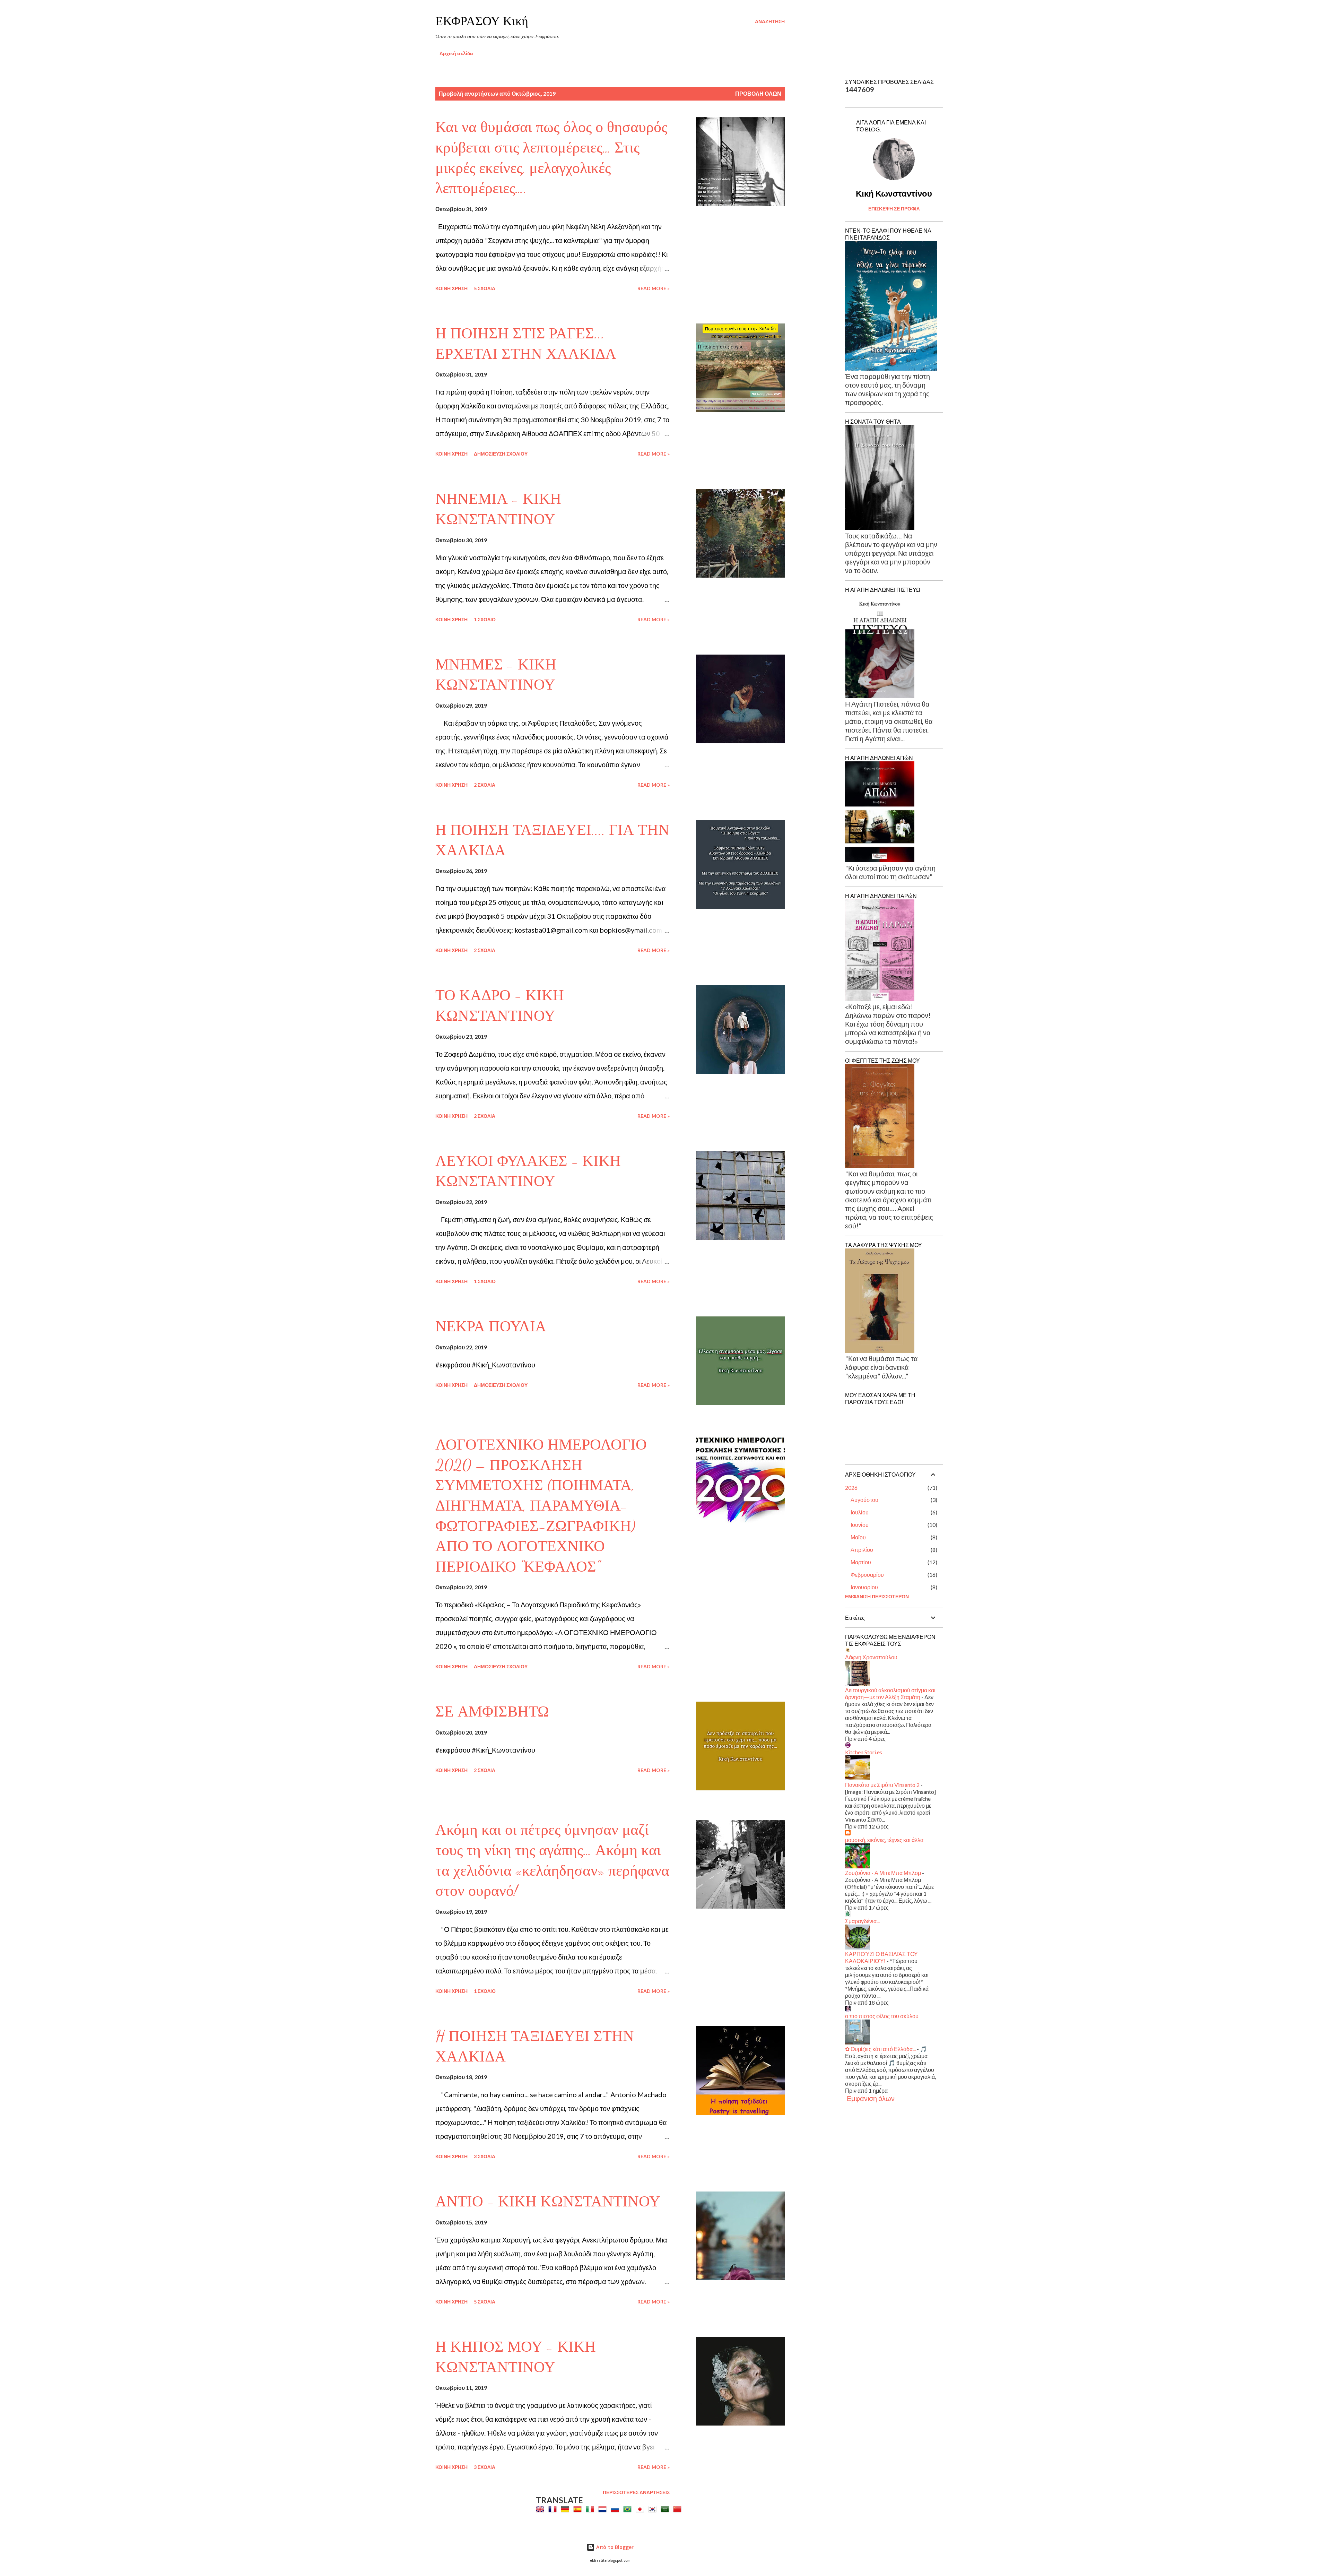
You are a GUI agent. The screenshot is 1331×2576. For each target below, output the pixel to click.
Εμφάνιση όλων (871, 2098)
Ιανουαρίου (864, 1587)
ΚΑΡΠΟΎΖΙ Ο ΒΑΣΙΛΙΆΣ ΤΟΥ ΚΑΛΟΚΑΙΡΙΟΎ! (881, 1957)
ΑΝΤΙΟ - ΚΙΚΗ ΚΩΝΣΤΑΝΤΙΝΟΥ (548, 2202)
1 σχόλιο (485, 619)
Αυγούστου (864, 1500)
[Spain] (579, 2509)
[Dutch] (604, 2509)
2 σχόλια (485, 785)
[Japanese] (641, 2509)
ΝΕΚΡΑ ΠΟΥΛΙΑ (491, 1326)
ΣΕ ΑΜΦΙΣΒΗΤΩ (492, 1712)
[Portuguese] (629, 2509)
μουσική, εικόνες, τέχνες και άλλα (884, 1840)
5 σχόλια (485, 288)
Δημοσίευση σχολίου (501, 454)
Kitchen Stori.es (864, 1752)
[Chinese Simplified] (679, 2509)
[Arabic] (666, 2509)
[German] (566, 2509)
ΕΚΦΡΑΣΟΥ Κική (482, 21)
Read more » (654, 288)
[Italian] (591, 2509)
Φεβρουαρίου (867, 1575)
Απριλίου (862, 1550)
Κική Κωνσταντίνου (894, 193)
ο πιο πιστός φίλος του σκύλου (882, 2016)
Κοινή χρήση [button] (451, 288)
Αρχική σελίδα (456, 53)
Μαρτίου (861, 1562)
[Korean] (654, 2509)
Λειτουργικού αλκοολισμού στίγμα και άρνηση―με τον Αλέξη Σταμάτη (890, 1693)
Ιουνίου (860, 1525)
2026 (851, 1488)
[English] (541, 2509)
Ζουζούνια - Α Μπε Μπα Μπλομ (883, 1873)
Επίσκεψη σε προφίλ (894, 209)
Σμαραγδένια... (862, 1921)
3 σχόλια (485, 2156)
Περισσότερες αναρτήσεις (636, 2492)
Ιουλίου (860, 1512)
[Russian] (616, 2509)
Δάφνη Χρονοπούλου (871, 1657)
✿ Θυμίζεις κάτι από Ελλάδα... (880, 2049)
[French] (554, 2509)
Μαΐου (858, 1537)
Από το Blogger (614, 2547)
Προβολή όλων (758, 93)
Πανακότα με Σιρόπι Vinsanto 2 (882, 1785)
